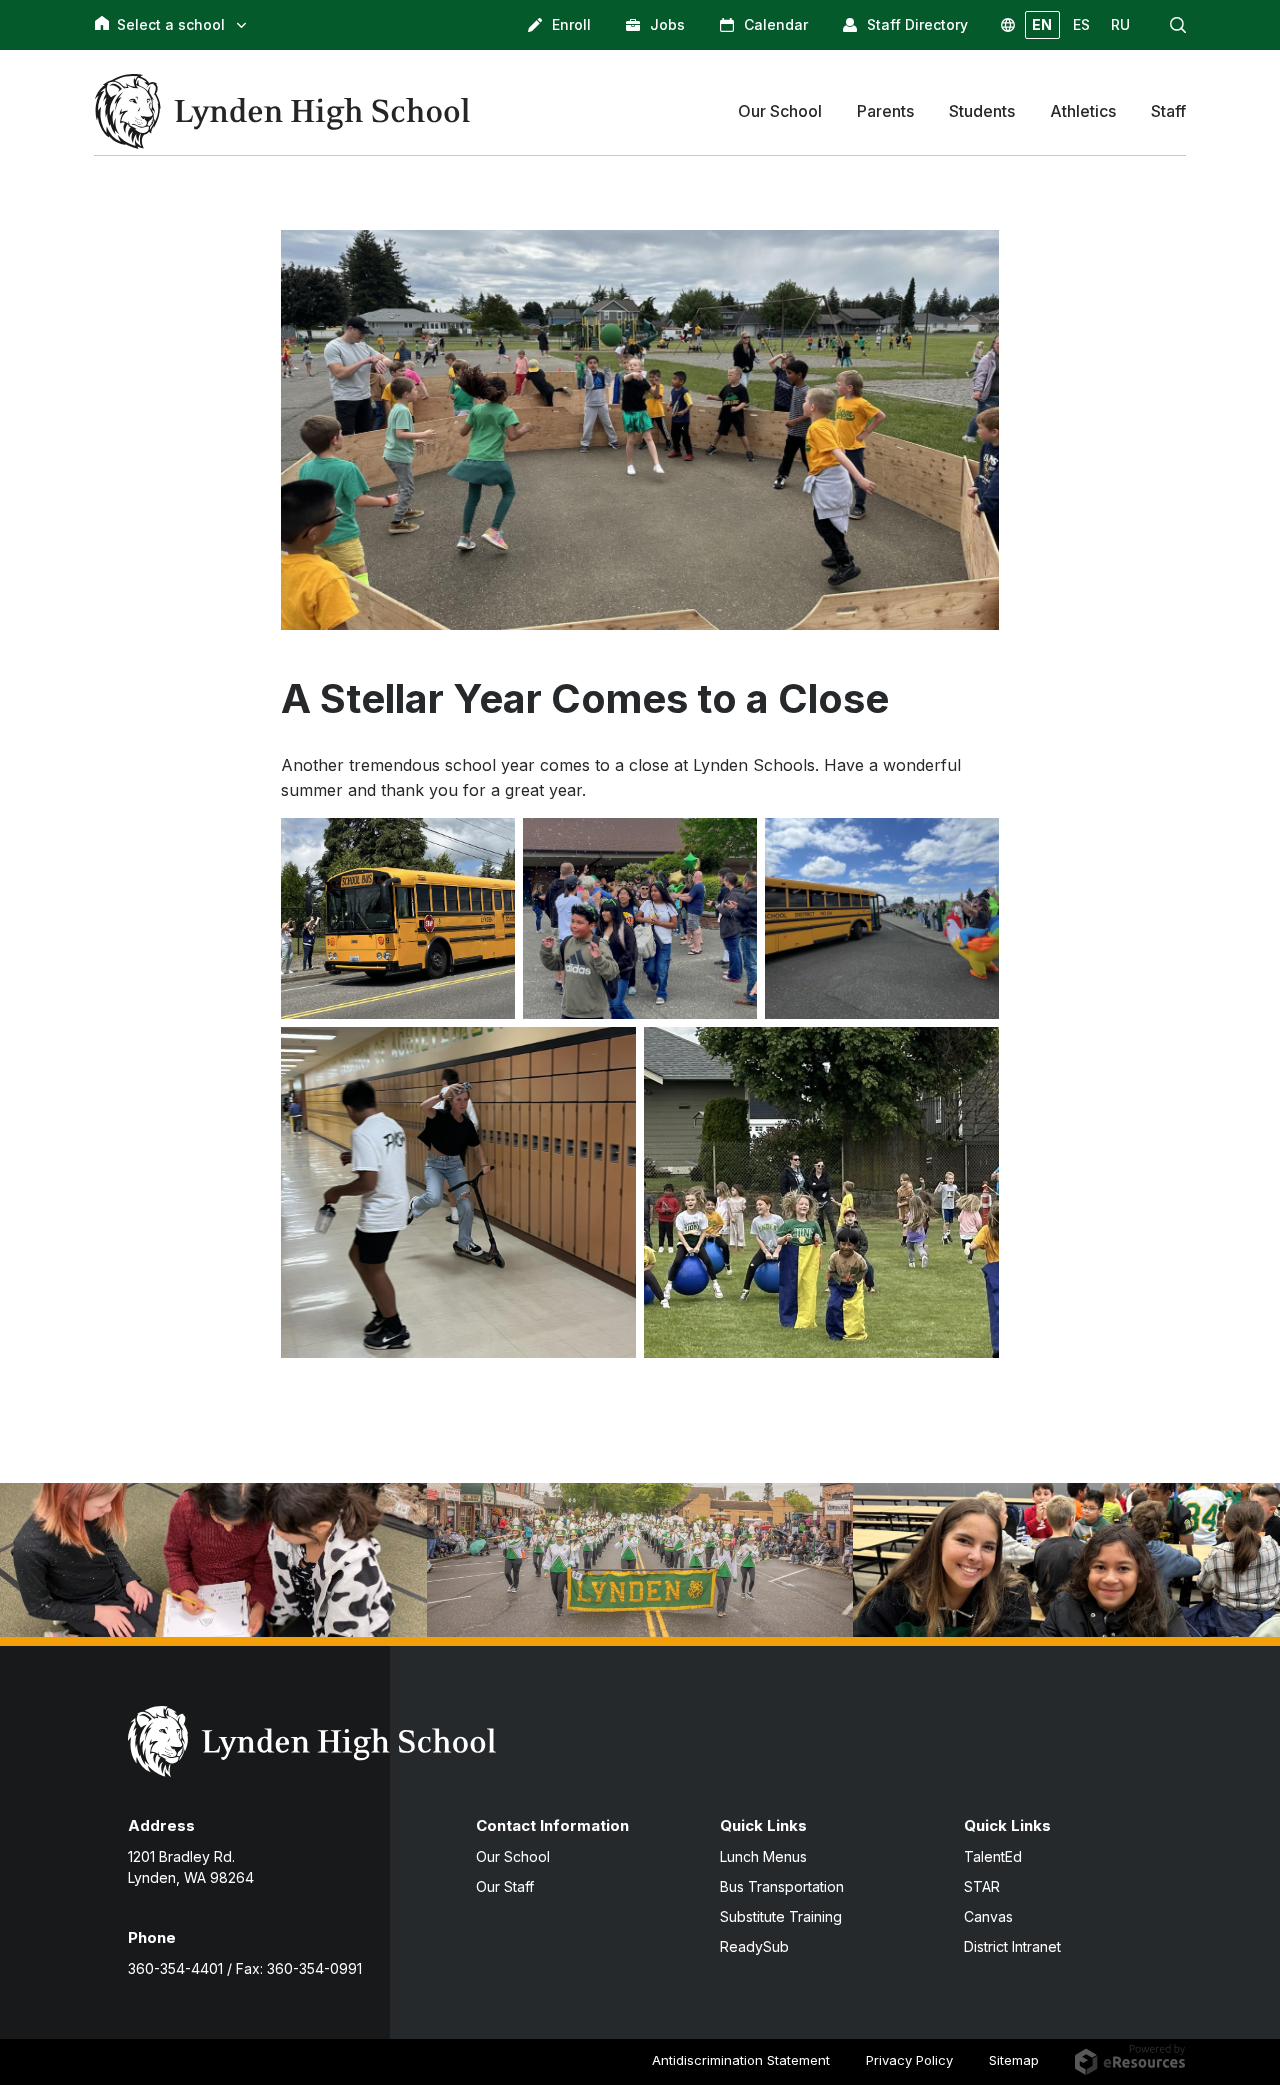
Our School (513, 1856)
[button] (1178, 25)
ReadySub (754, 1946)
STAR (982, 1886)
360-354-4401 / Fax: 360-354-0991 (245, 1968)
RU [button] (1120, 24)
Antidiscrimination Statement (741, 2060)
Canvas (988, 1916)
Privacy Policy (909, 2060)
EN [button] (1042, 24)
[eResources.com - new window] (1130, 2058)
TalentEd (993, 1856)
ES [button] (1081, 24)
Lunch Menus (763, 1856)
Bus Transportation (782, 1886)
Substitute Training (781, 1916)
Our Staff (505, 1886)
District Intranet (1012, 1946)
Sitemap (1014, 2060)
